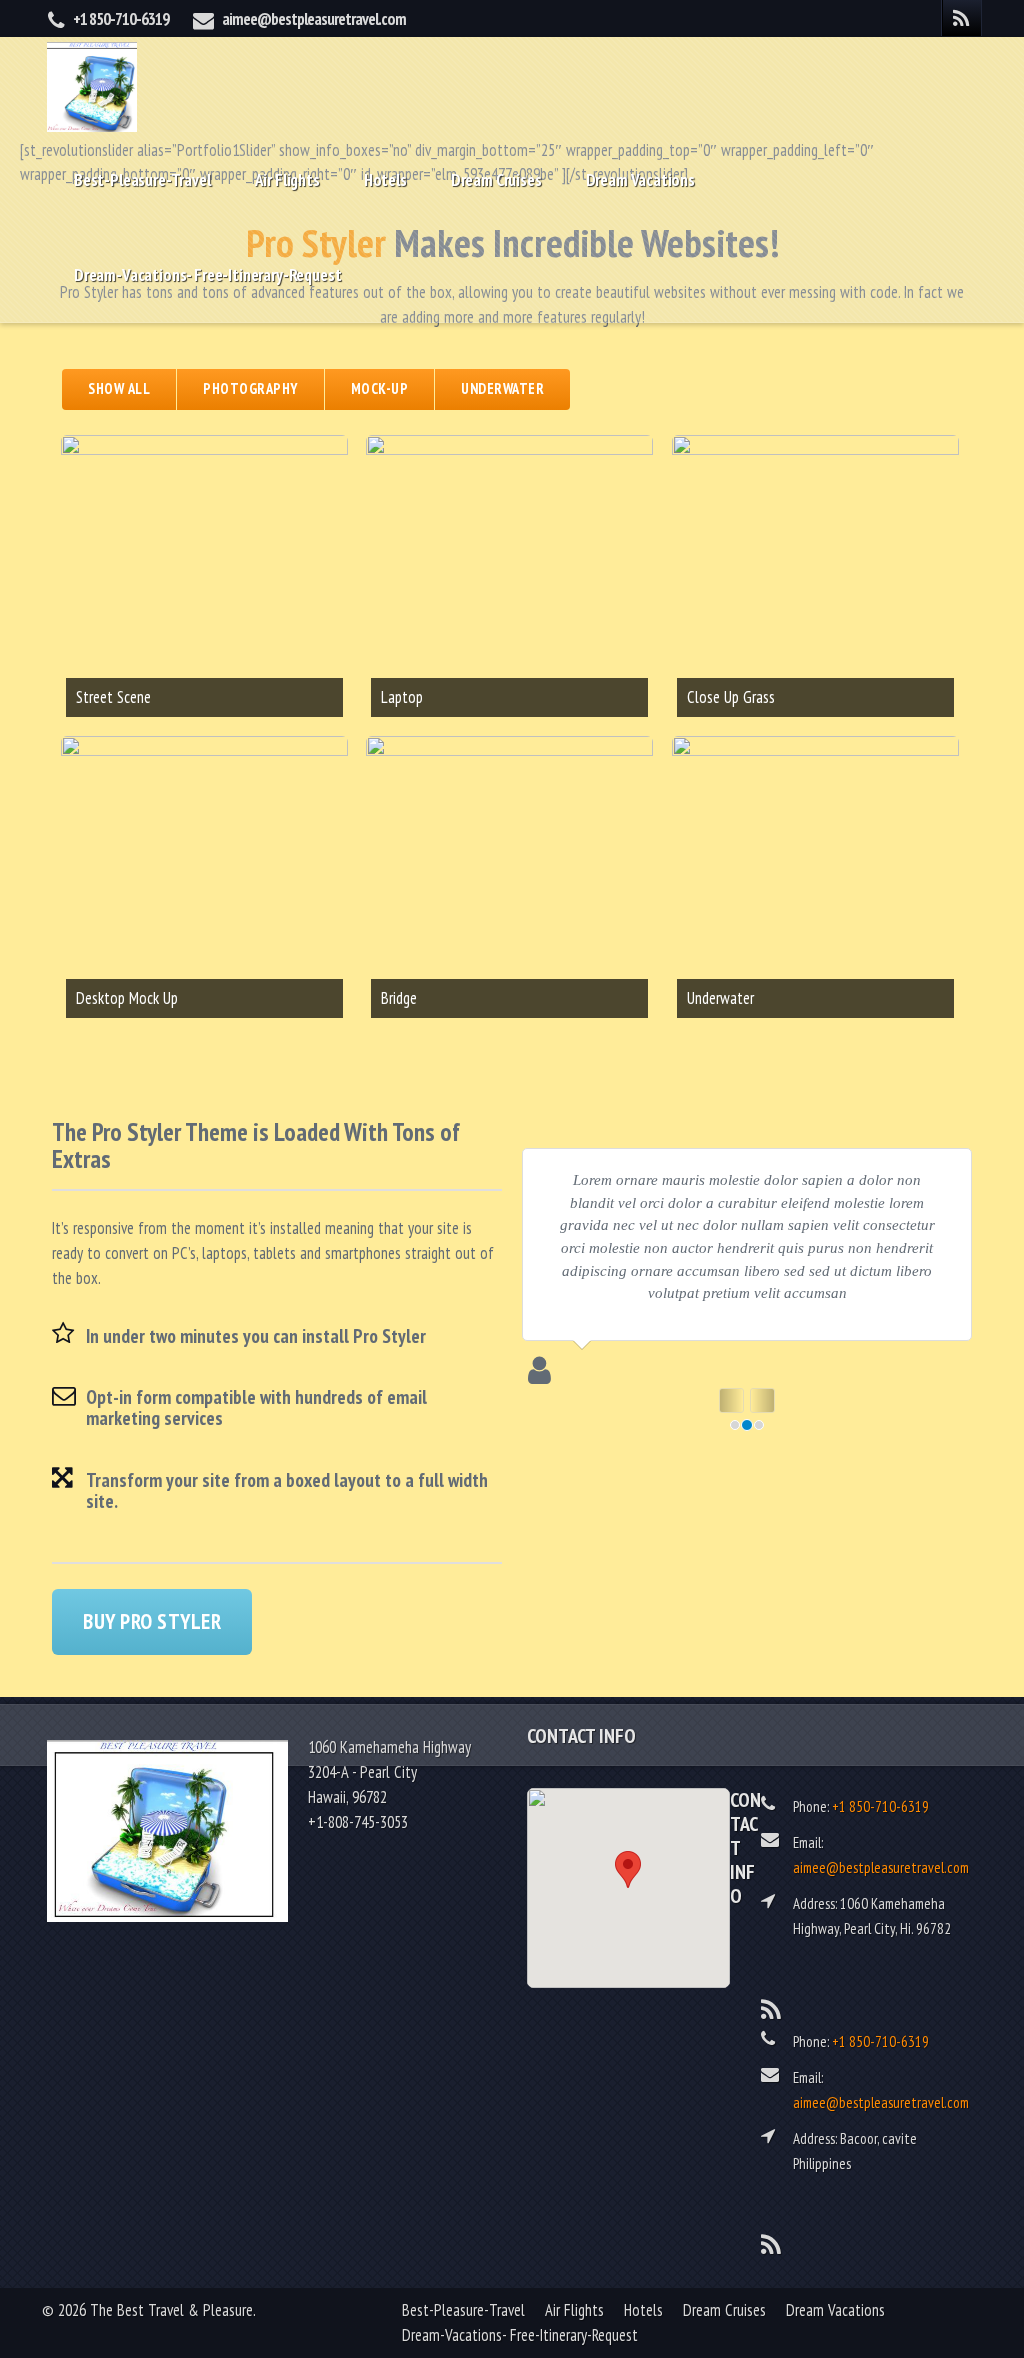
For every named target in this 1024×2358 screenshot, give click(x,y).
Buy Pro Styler (152, 1621)
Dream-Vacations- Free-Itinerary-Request (207, 275)
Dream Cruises (496, 180)
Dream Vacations (640, 180)
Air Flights (287, 180)
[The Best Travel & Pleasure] (92, 84)
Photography (250, 388)
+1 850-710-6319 (121, 19)
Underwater (502, 388)
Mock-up (380, 388)
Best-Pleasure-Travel (142, 180)
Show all (119, 388)
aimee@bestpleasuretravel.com (314, 19)
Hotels (385, 180)
